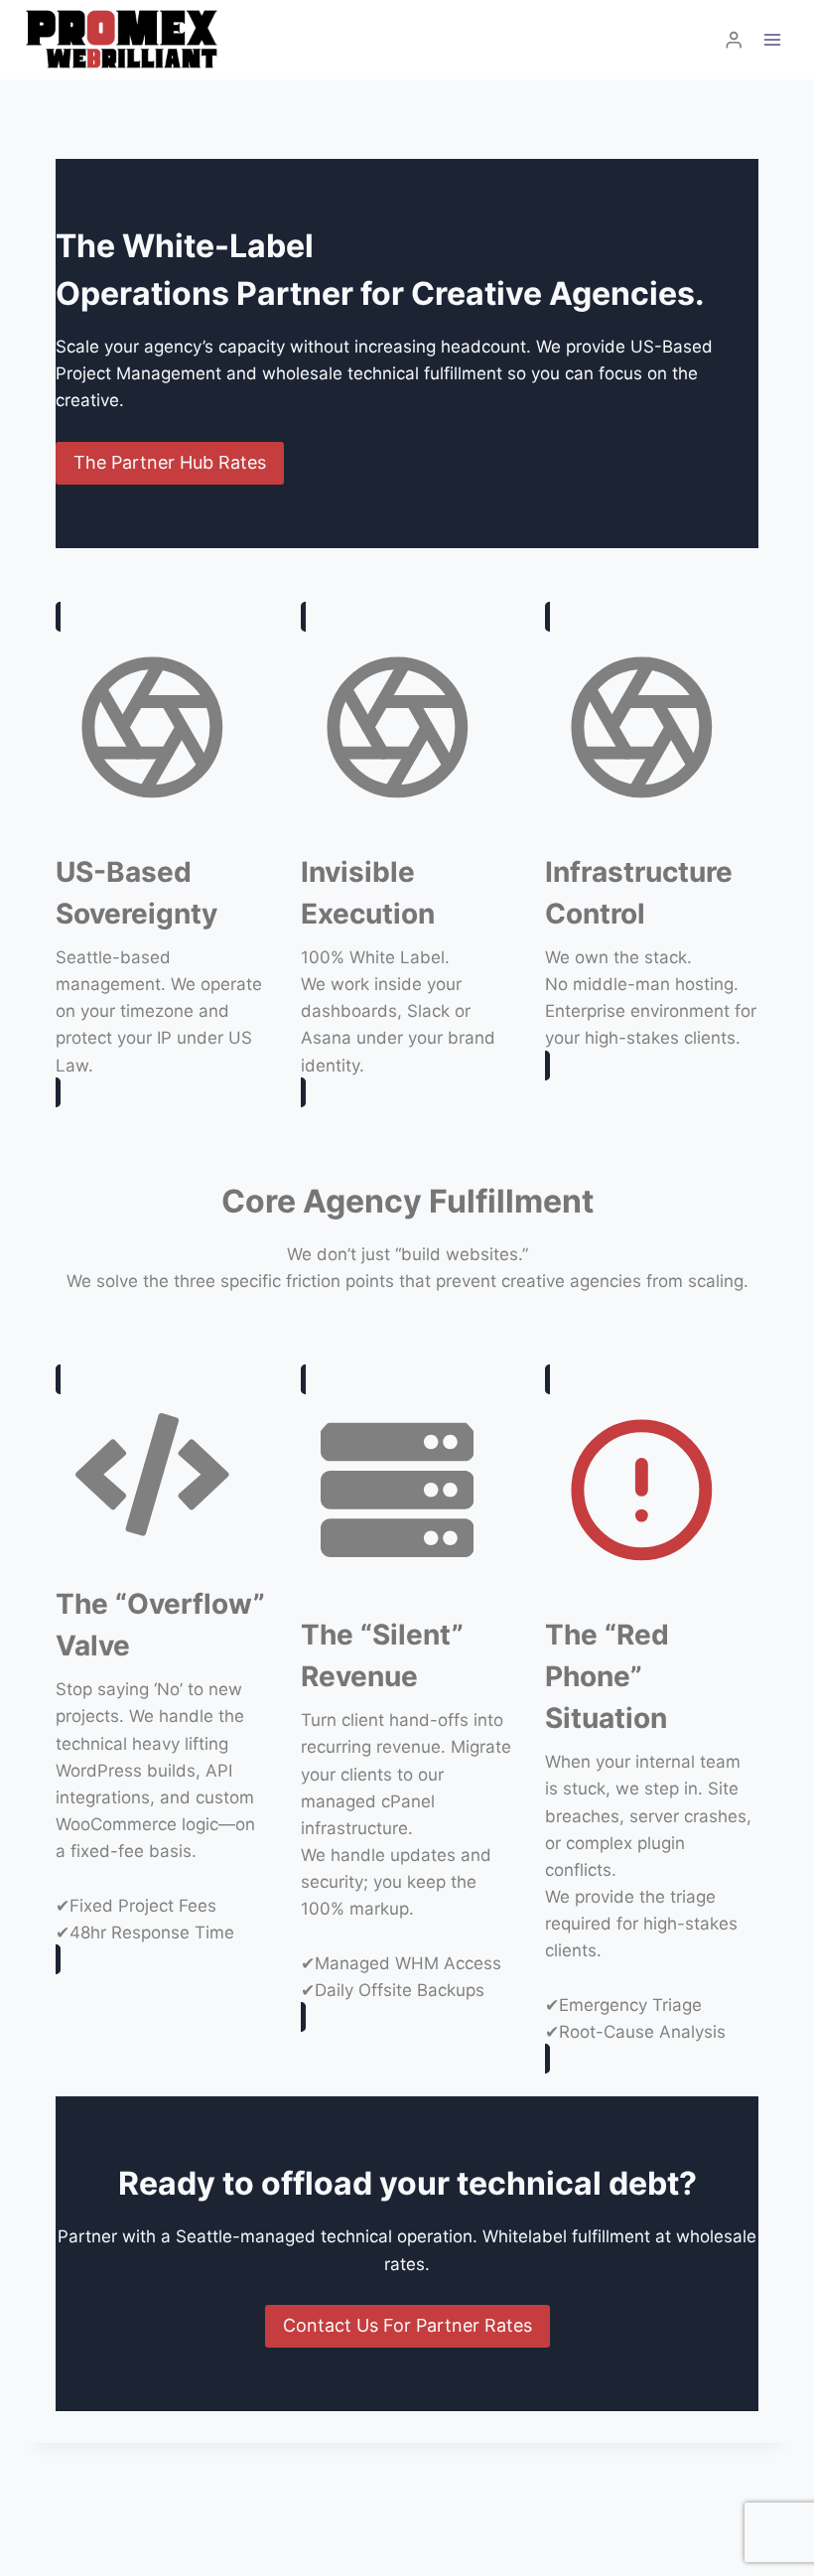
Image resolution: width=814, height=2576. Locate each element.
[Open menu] (772, 39)
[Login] (734, 40)
